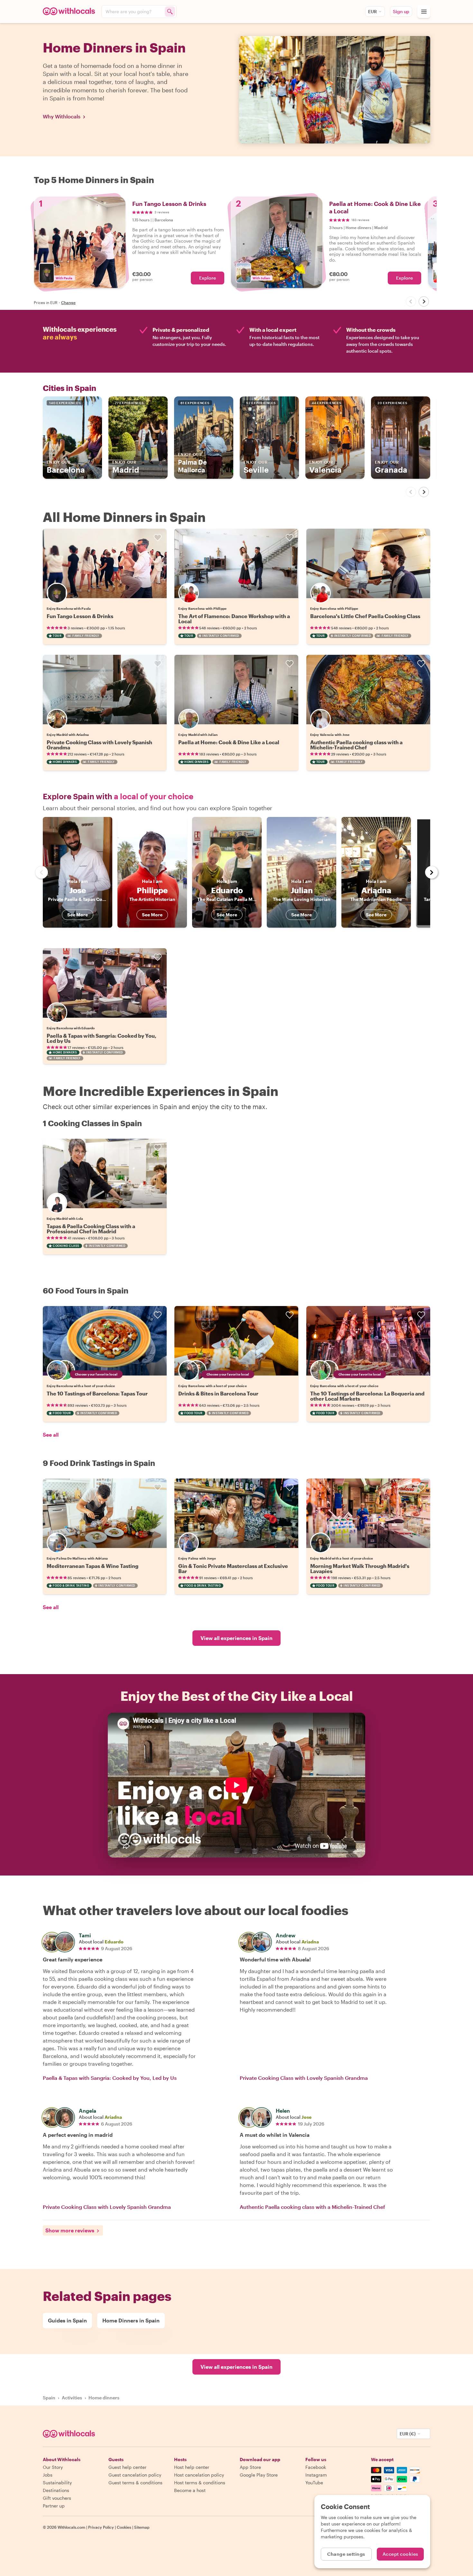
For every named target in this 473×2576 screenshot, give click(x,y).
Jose (306, 2117)
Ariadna (310, 1942)
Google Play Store (259, 2475)
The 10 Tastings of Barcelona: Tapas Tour (97, 1393)
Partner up (54, 2506)
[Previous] (411, 301)
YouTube (314, 2483)
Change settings (346, 2554)
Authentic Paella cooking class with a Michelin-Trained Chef (356, 745)
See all (51, 1435)
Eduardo (114, 1942)
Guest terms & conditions (135, 2483)
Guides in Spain (67, 2320)
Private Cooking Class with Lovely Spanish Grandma (99, 745)
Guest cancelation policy (135, 2475)
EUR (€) (408, 2434)
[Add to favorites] (158, 538)
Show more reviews (70, 2230)
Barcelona (66, 467)
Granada (391, 467)
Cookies (124, 2527)
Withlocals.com (71, 2527)
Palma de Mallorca (192, 463)
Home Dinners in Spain (131, 2320)
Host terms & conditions (200, 2483)
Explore (208, 278)
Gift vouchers (57, 2498)
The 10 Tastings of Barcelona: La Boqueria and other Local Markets (367, 1396)
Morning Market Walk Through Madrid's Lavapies (360, 1568)
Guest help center (127, 2467)
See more (78, 915)
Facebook (316, 2467)
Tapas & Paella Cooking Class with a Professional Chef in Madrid (91, 1229)
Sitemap (142, 2527)
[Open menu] (424, 12)
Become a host (190, 2490)
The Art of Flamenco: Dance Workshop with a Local (234, 619)
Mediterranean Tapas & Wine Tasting (93, 1566)
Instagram (316, 2475)
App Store (250, 2467)
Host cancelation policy (199, 2475)
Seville (256, 467)
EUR (372, 11)
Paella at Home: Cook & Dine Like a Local (229, 742)
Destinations (56, 2490)
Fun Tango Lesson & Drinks (80, 616)
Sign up (401, 11)
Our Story (53, 2467)
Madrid (126, 467)
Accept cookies (400, 2554)
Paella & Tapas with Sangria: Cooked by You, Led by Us (102, 1038)
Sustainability (57, 2483)
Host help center (192, 2467)
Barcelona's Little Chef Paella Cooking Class (365, 616)
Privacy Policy (101, 2527)
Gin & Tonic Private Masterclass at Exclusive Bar (233, 1568)
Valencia (325, 467)
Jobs (48, 2475)
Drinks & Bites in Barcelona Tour (218, 1393)
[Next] (424, 301)
